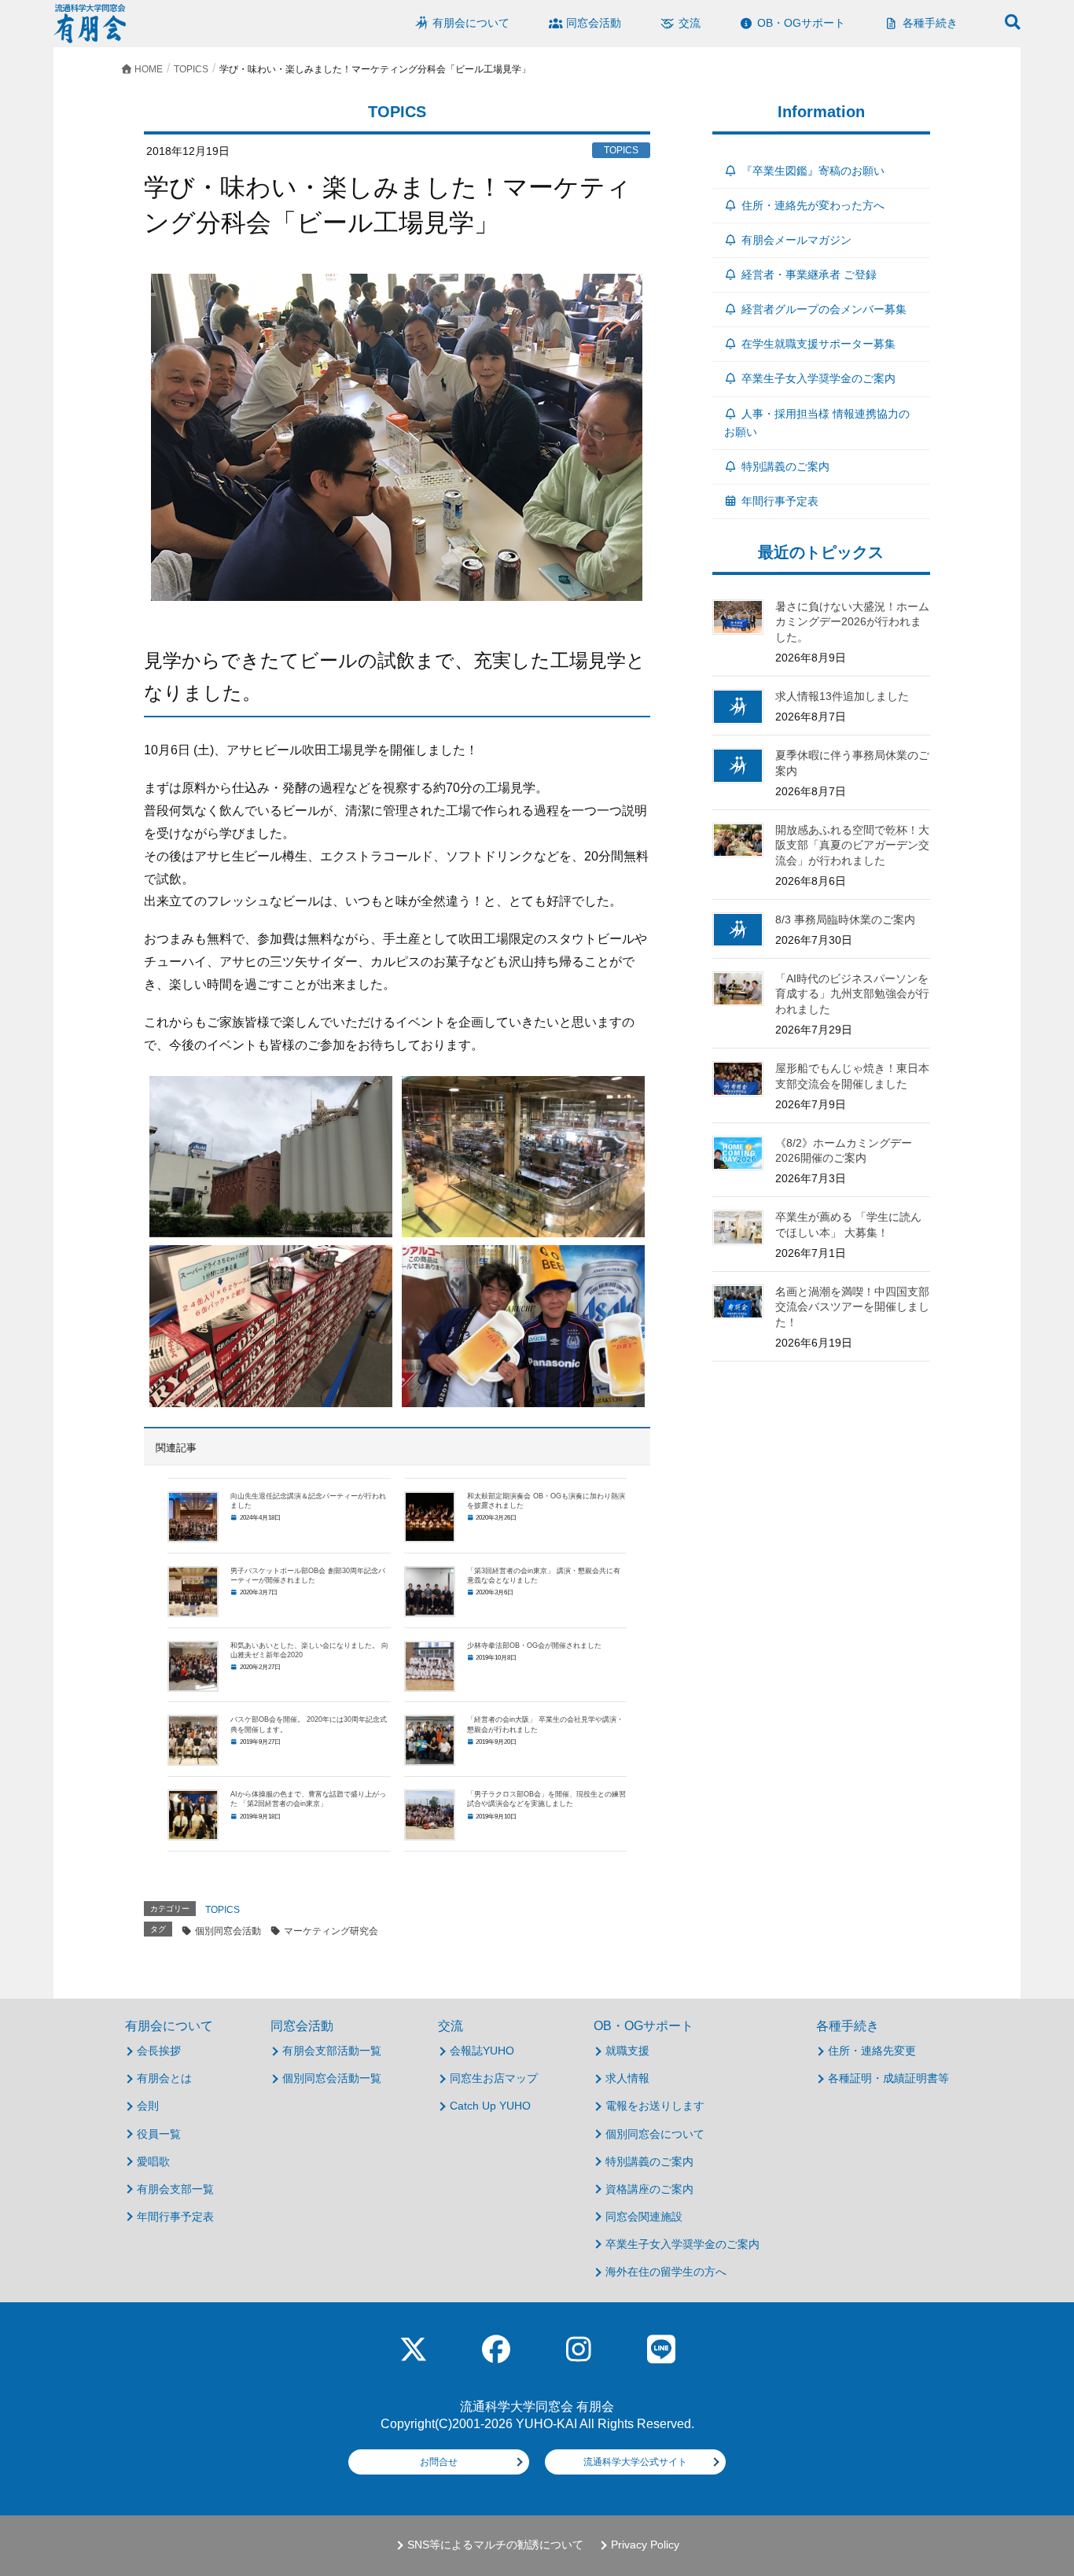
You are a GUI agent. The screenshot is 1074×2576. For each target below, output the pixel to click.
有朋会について (169, 2026)
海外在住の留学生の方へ (666, 2272)
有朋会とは (164, 2078)
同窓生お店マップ (494, 2078)
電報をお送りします (655, 2106)
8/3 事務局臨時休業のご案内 (845, 919)
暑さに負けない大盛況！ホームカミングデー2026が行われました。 (852, 622)
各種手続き (848, 2026)
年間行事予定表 (780, 501)
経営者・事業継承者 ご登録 (809, 275)
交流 (451, 2026)
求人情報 (627, 2078)
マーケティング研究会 (331, 1931)
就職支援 (627, 2051)
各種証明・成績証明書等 (888, 2078)
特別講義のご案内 (785, 466)
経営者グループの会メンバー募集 (824, 309)
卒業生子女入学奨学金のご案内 (818, 378)
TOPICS (223, 1910)
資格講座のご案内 (649, 2189)
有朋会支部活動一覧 (332, 2051)
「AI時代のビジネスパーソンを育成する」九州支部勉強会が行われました (852, 994)
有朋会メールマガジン (796, 240)
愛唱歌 (153, 2161)
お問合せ (439, 2462)
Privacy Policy (645, 2545)
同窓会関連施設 (644, 2217)
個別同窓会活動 (228, 1931)
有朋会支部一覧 (175, 2189)
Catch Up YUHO (490, 2106)
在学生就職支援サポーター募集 (818, 344)
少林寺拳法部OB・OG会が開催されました (534, 1645)
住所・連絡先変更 (872, 2051)
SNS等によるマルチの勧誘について (495, 2545)
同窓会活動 (302, 2026)
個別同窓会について (655, 2134)
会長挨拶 (159, 2051)
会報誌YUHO (482, 2051)
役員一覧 (159, 2134)
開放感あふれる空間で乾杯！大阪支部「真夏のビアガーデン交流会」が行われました (852, 845)
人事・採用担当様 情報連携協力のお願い (817, 423)
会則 (148, 2106)
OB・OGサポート (644, 2026)
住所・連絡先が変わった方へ (813, 205)
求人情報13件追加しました (842, 696)
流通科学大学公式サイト (635, 2462)
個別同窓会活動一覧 (332, 2078)
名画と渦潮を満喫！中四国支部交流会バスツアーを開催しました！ (852, 1307)
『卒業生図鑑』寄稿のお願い (813, 171)
